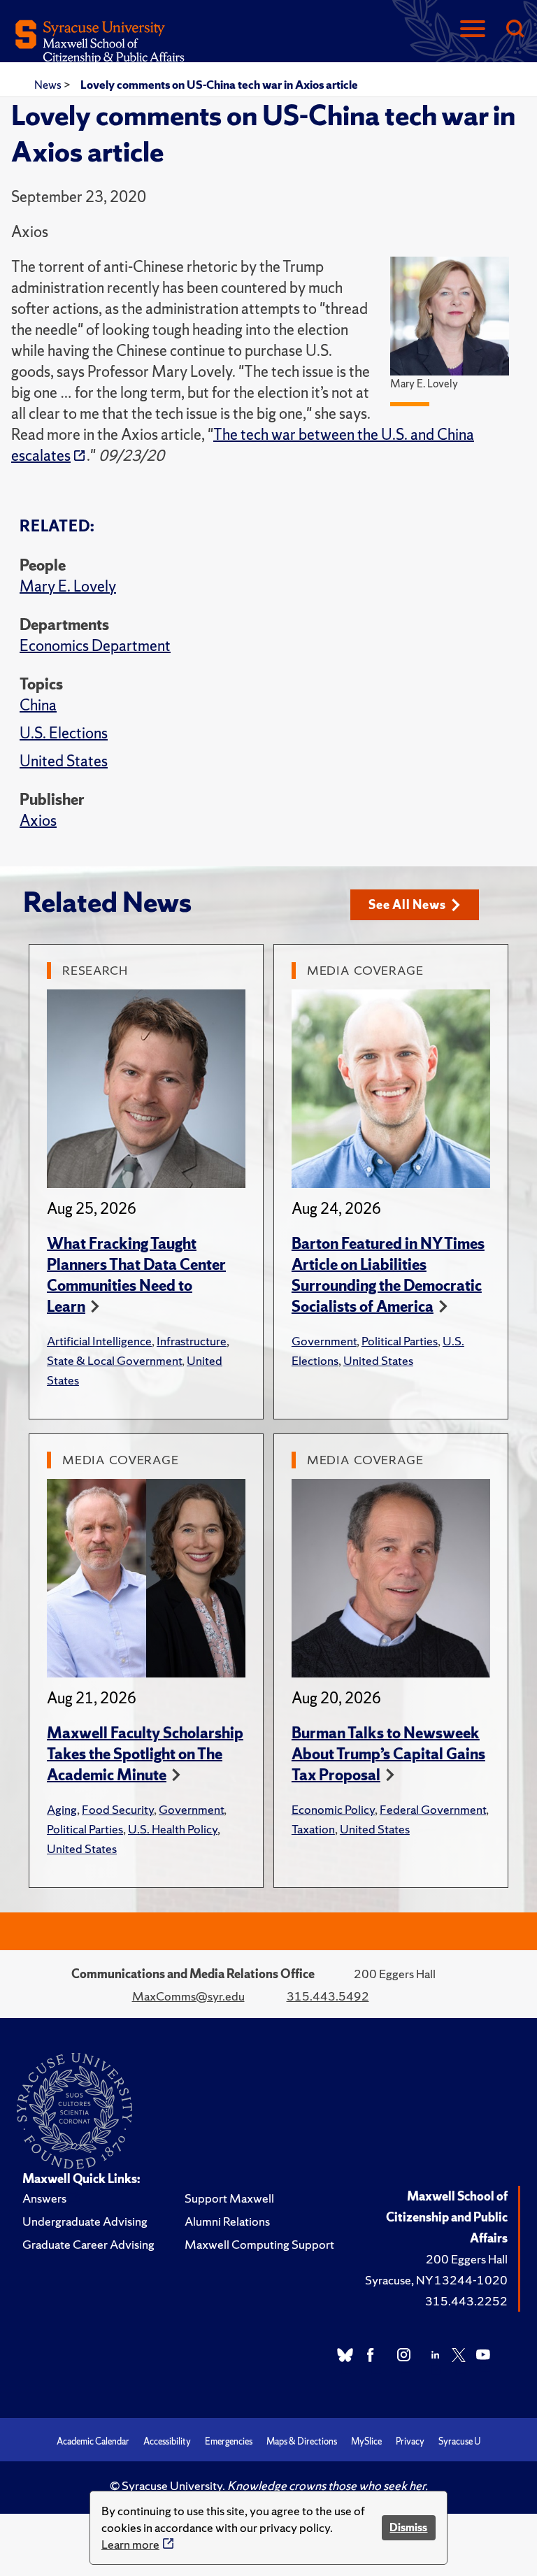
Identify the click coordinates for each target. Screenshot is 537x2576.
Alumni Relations (227, 2221)
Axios (38, 821)
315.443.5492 (328, 1996)
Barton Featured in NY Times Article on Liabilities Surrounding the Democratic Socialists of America (388, 1275)
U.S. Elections (64, 733)
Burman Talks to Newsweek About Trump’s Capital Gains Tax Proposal (388, 1754)
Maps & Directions (302, 2441)
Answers (44, 2198)
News (49, 85)
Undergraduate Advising (85, 2221)
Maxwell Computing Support (259, 2244)
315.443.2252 (466, 2301)
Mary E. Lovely (68, 586)
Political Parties (400, 1341)
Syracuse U (459, 2441)
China (38, 705)
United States (64, 761)
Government (324, 1341)
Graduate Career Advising (88, 2244)
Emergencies (229, 2441)
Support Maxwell (229, 2198)
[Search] (515, 30)
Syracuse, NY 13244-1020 (436, 2280)
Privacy (410, 2441)
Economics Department (95, 646)
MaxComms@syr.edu (188, 1996)
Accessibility (167, 2441)
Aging (62, 1809)
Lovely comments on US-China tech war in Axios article (219, 85)
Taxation (313, 1829)
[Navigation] (473, 30)
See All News (407, 904)
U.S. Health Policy (173, 1829)
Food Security (118, 1809)
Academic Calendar (93, 2441)
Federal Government (433, 1809)
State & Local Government (114, 1360)
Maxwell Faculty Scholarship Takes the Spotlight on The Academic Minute (145, 1754)
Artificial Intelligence (99, 1341)
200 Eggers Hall (467, 2259)
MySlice (366, 2441)
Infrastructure (192, 1341)
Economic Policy (333, 1809)
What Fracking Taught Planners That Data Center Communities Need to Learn (136, 1275)
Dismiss (408, 2527)
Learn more (130, 2544)
